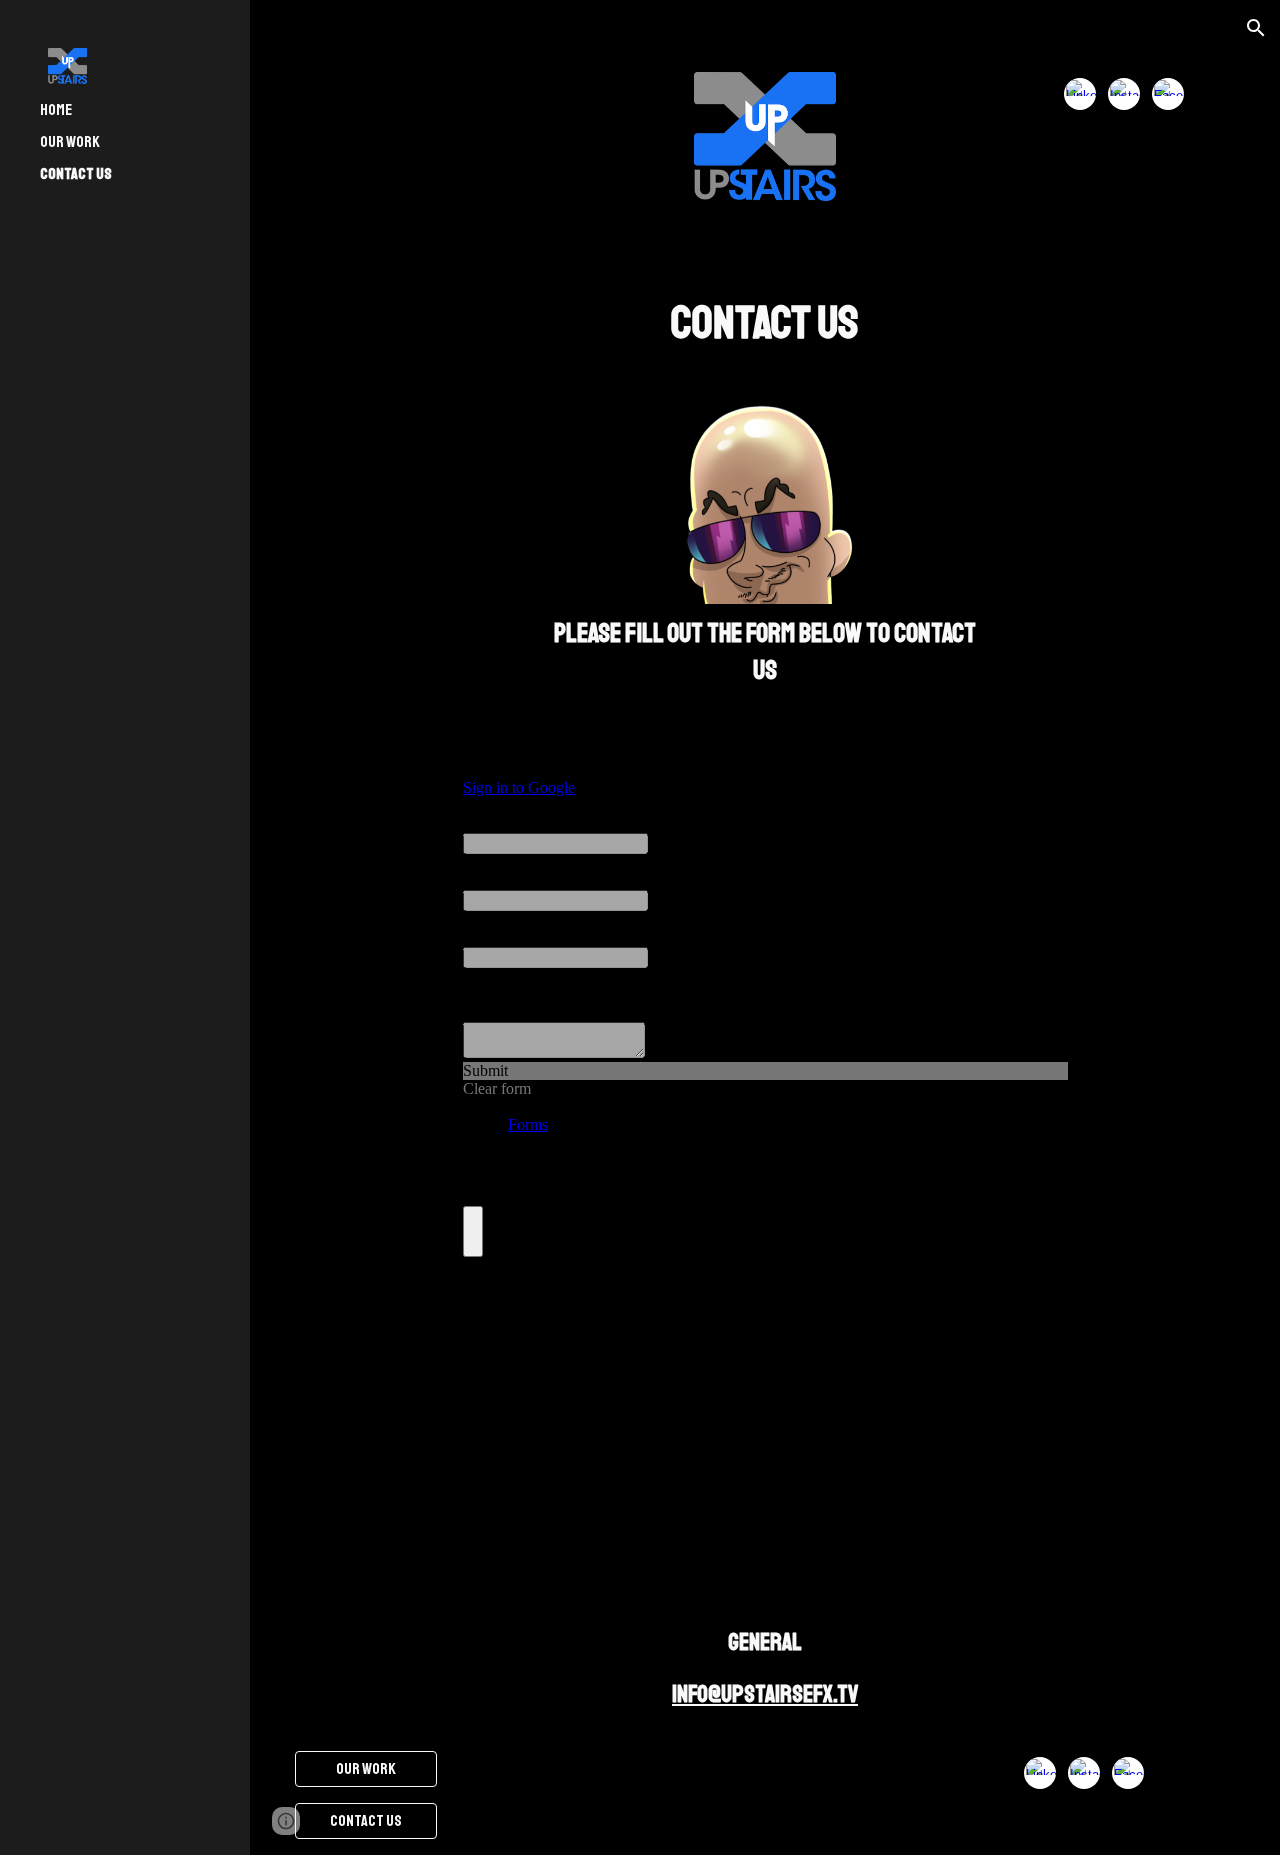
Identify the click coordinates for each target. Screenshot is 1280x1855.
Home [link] (56, 110)
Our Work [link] (70, 142)
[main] (764, 324)
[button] (1256, 28)
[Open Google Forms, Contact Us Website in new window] (1037, 760)
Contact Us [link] (76, 174)
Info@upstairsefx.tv (765, 1694)
